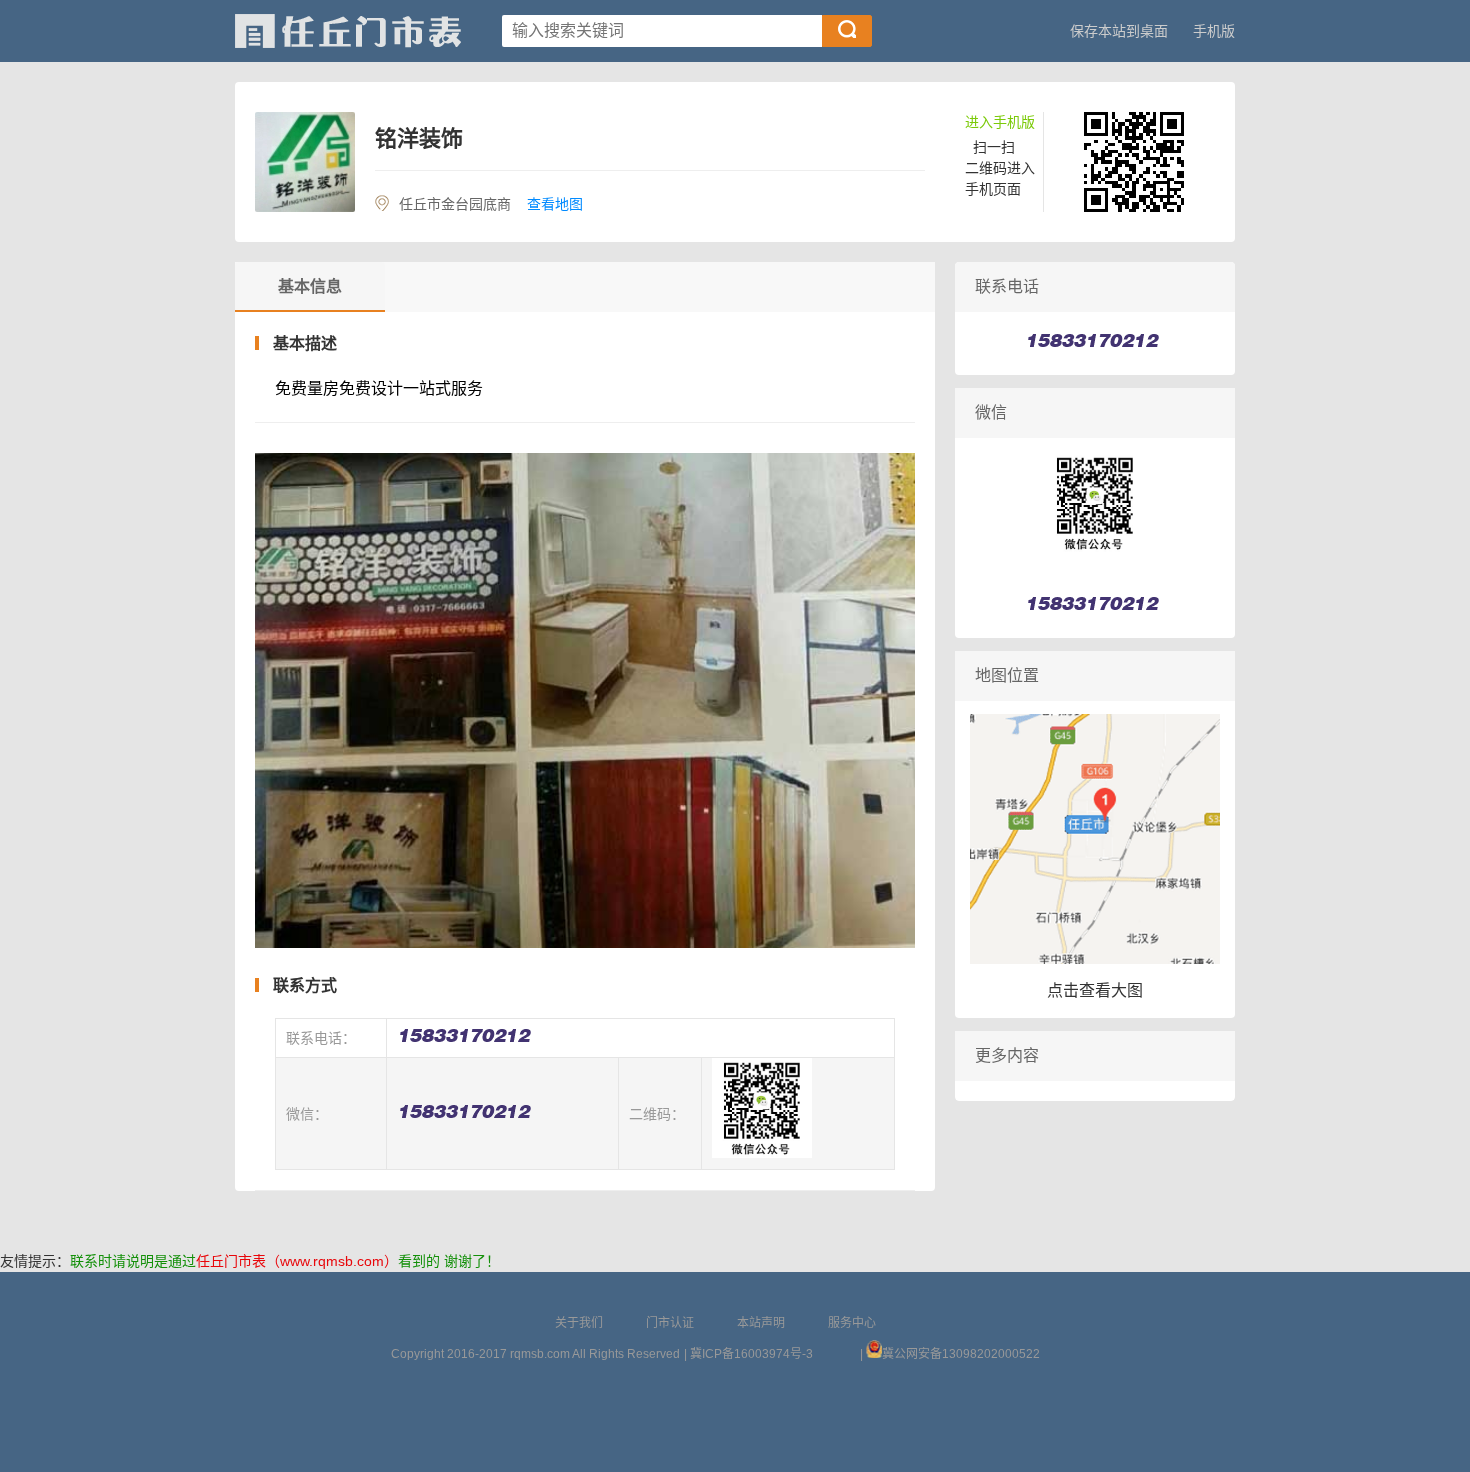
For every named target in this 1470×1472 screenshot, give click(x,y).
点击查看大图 (1095, 990)
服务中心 (852, 1323)
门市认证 (670, 1323)
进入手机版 (1000, 122)
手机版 (1214, 31)
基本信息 (310, 286)
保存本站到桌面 (1119, 31)
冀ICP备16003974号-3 (751, 1354)
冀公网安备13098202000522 (961, 1354)
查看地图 (555, 204)
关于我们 (579, 1323)
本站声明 (761, 1323)
